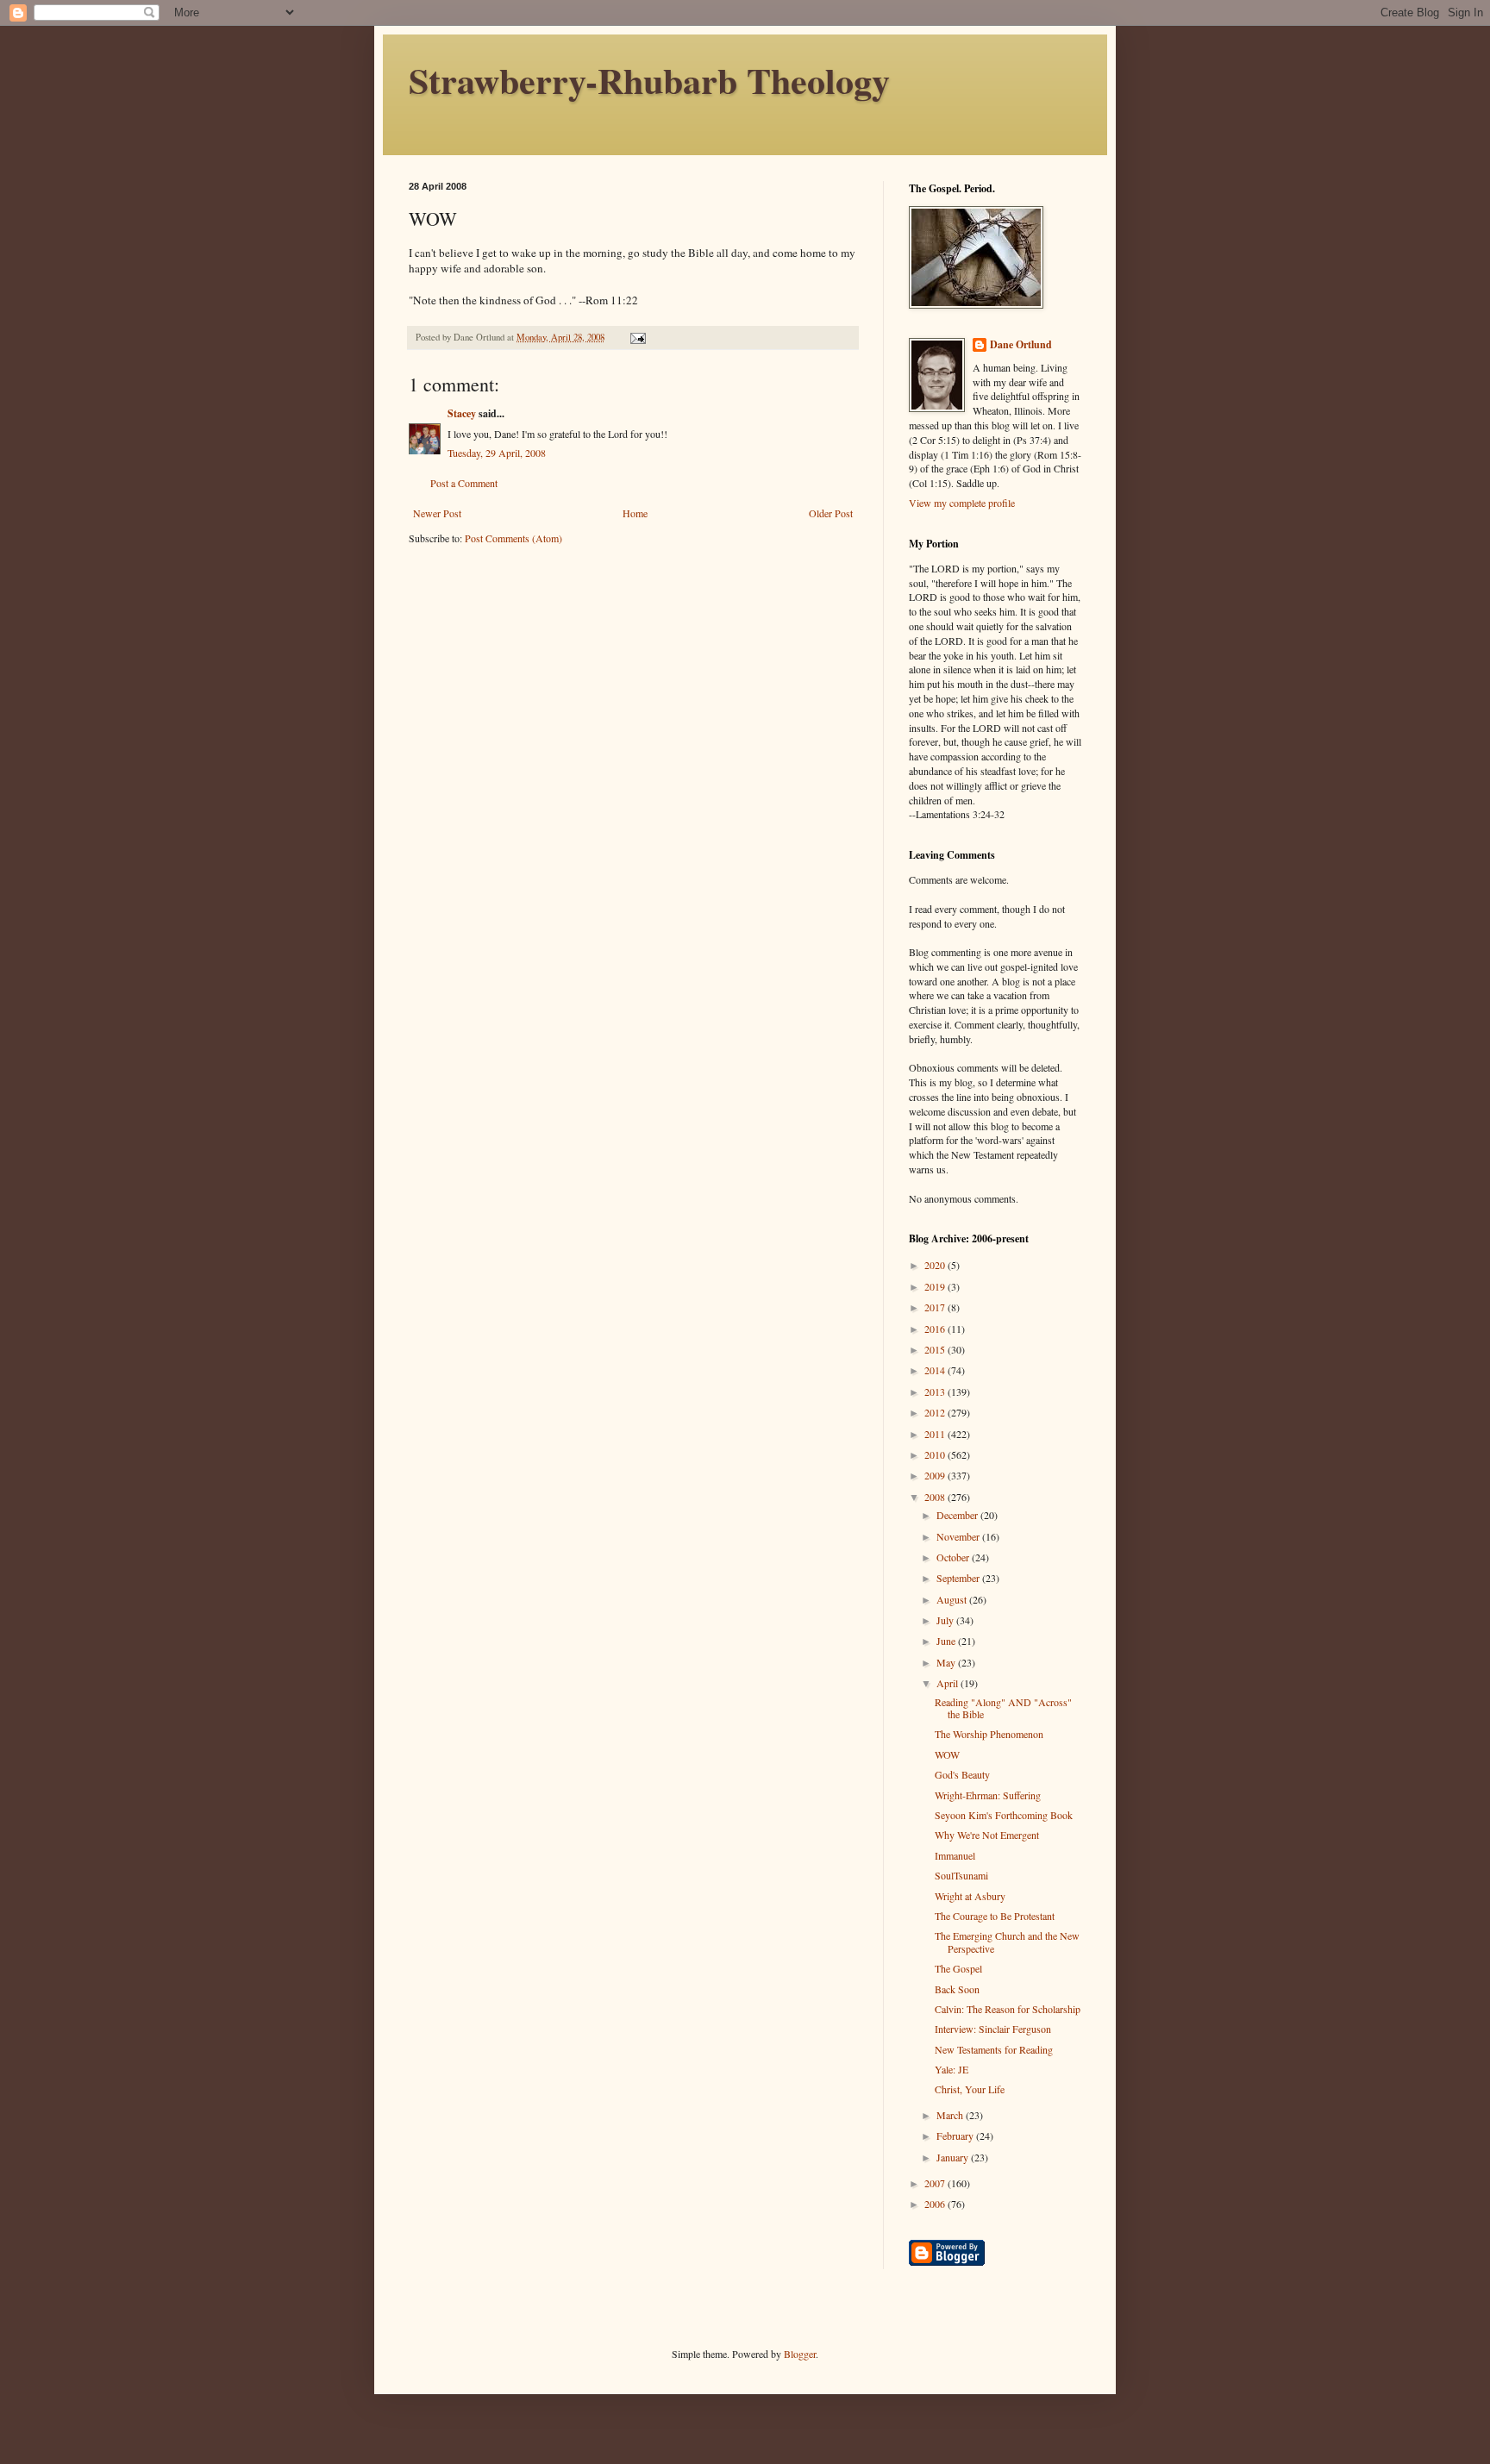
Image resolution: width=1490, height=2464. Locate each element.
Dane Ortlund (1021, 345)
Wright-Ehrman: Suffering (988, 1795)
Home (635, 513)
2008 (936, 1497)
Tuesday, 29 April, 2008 (497, 453)
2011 (936, 1434)
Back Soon (957, 1989)
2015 (936, 1349)
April (948, 1683)
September (959, 1578)
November (959, 1536)
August (953, 1599)
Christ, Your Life (970, 2089)
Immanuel (955, 1855)
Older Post (831, 513)
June (947, 1641)
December (958, 1515)
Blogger (800, 2354)
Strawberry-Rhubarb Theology (649, 80)
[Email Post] (637, 337)
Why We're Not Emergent (987, 1835)
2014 (936, 1370)
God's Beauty (962, 1774)
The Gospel (958, 1968)
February (956, 2136)
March (951, 2115)
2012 (936, 1412)
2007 (936, 2183)
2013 (936, 1391)
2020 (936, 1265)
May (947, 1662)
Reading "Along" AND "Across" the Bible (1003, 1708)
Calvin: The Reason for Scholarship (1008, 2009)
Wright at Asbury (970, 1896)
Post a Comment (464, 483)
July (946, 1620)
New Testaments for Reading (994, 2049)
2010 (936, 1454)
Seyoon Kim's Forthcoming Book (1004, 1815)
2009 (936, 1475)
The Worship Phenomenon (989, 1734)
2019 (936, 1286)
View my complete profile (962, 503)
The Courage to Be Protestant (995, 1916)
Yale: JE (952, 2069)
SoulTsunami (961, 1875)
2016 (936, 1329)
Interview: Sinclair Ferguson (993, 2029)
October (954, 1557)
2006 (936, 2204)
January (954, 2157)
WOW (947, 1754)
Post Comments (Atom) (513, 538)
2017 (936, 1307)
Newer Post (437, 513)
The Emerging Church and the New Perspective (1007, 1942)
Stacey (462, 413)
